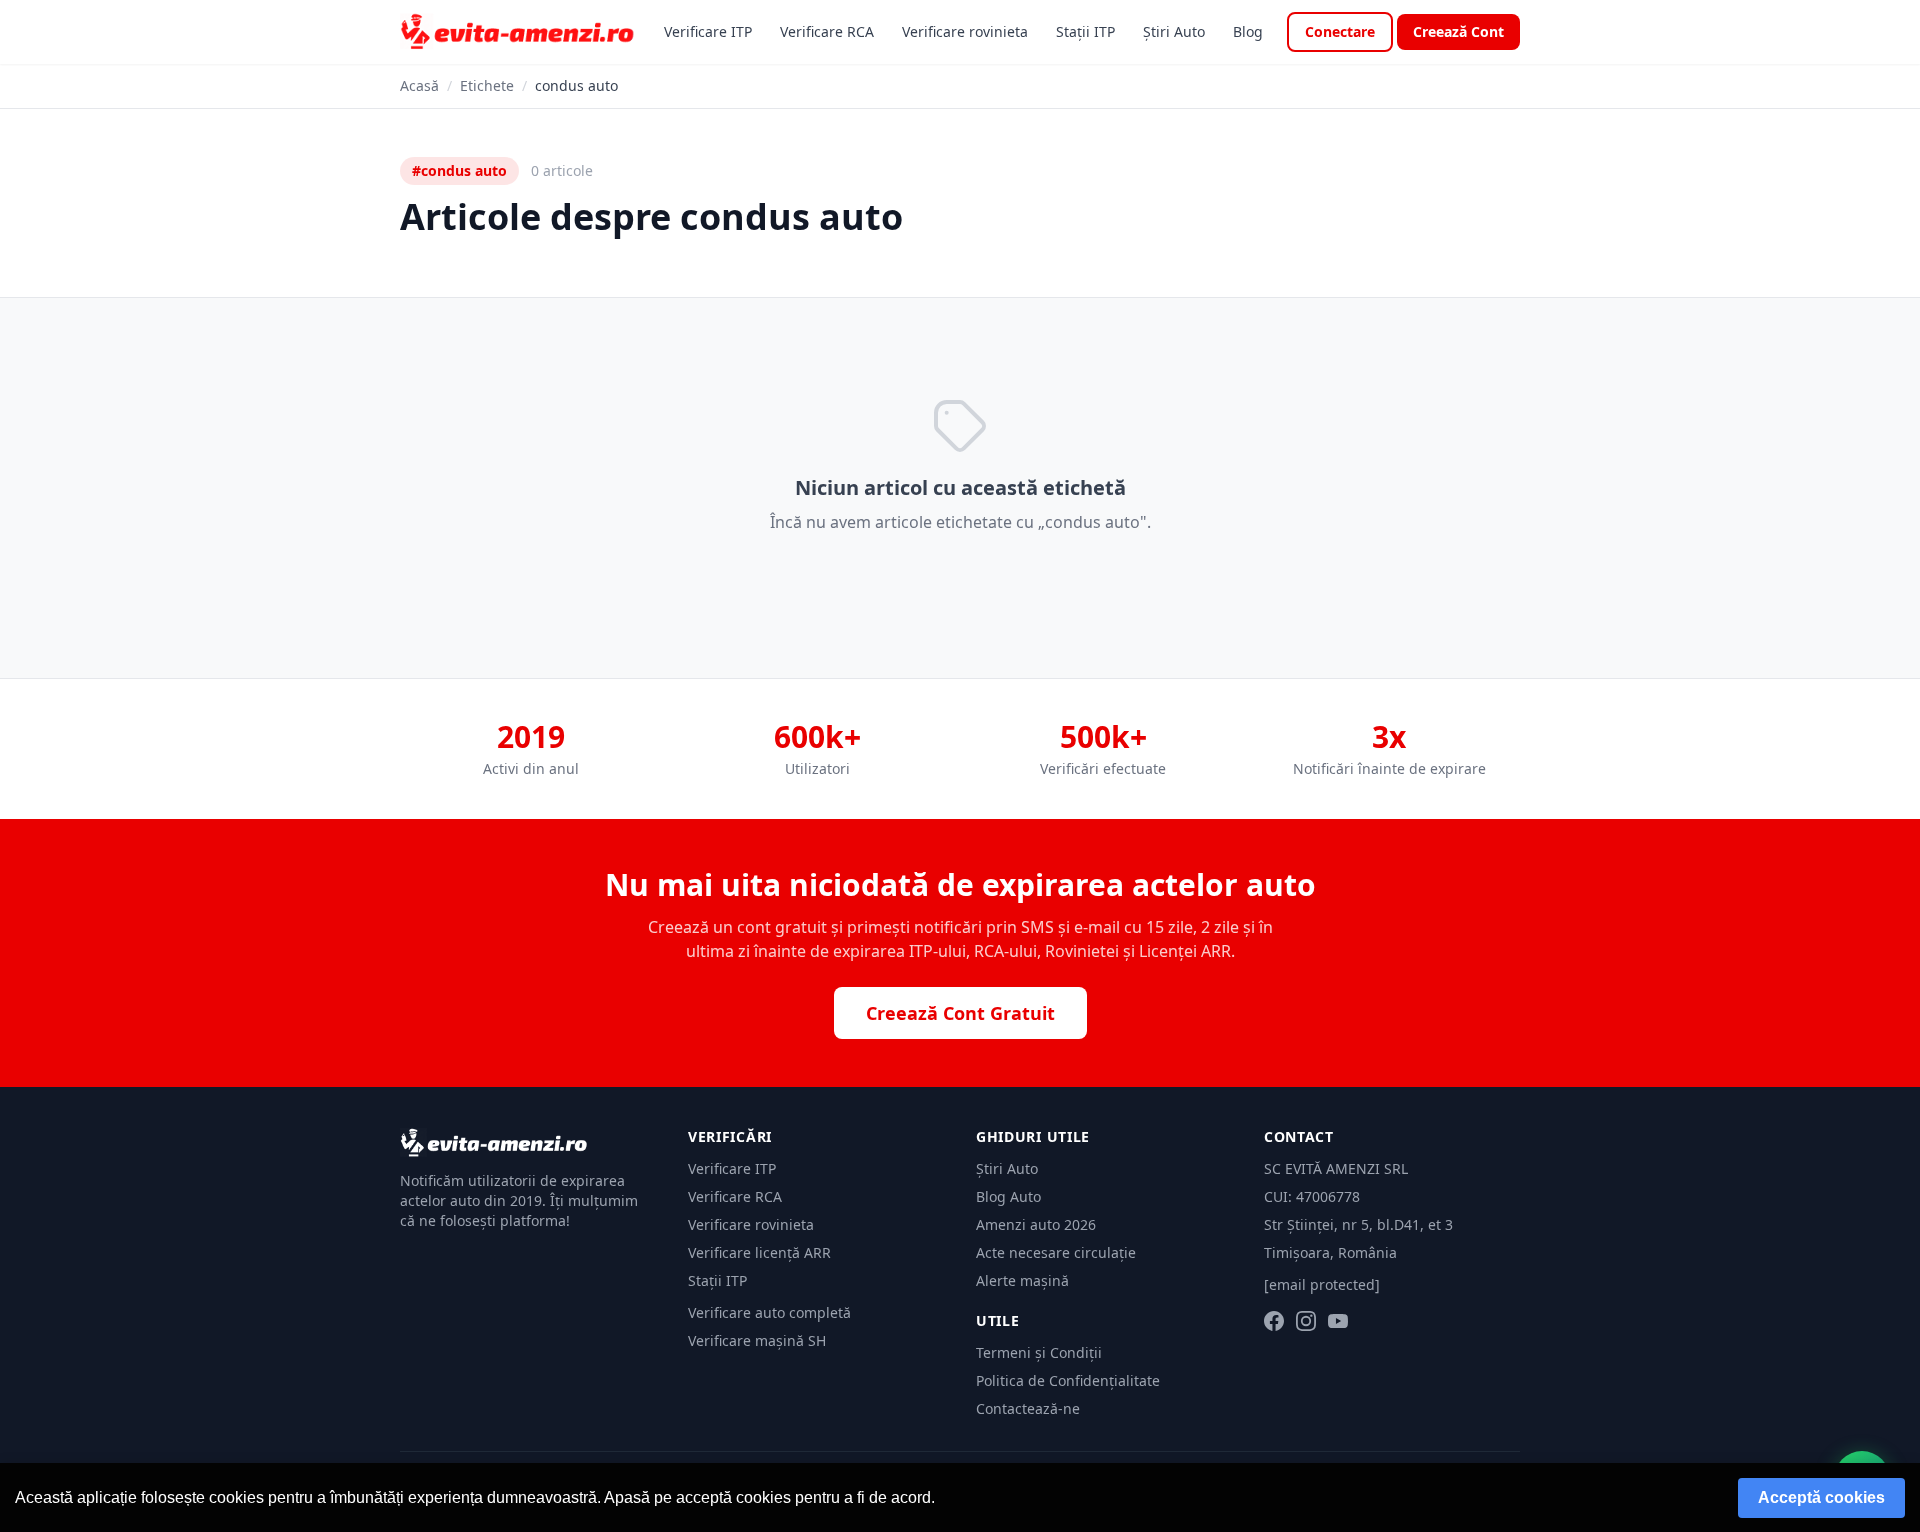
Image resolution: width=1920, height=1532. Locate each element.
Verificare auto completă (769, 1312)
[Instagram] (1306, 1321)
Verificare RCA (827, 31)
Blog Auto (1008, 1196)
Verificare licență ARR (759, 1252)
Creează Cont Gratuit (960, 1013)
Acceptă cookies (1821, 1497)
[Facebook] (1274, 1321)
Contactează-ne (1028, 1408)
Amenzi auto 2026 (1036, 1224)
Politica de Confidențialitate (1068, 1380)
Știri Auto (1174, 31)
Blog (1248, 31)
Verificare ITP (708, 31)
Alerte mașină (1022, 1280)
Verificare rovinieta (965, 31)
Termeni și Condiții (1039, 1352)
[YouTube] (1338, 1321)
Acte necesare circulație (1056, 1252)
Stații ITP (1085, 31)
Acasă (419, 85)
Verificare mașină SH (757, 1340)
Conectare (1340, 31)
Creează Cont (1458, 31)
